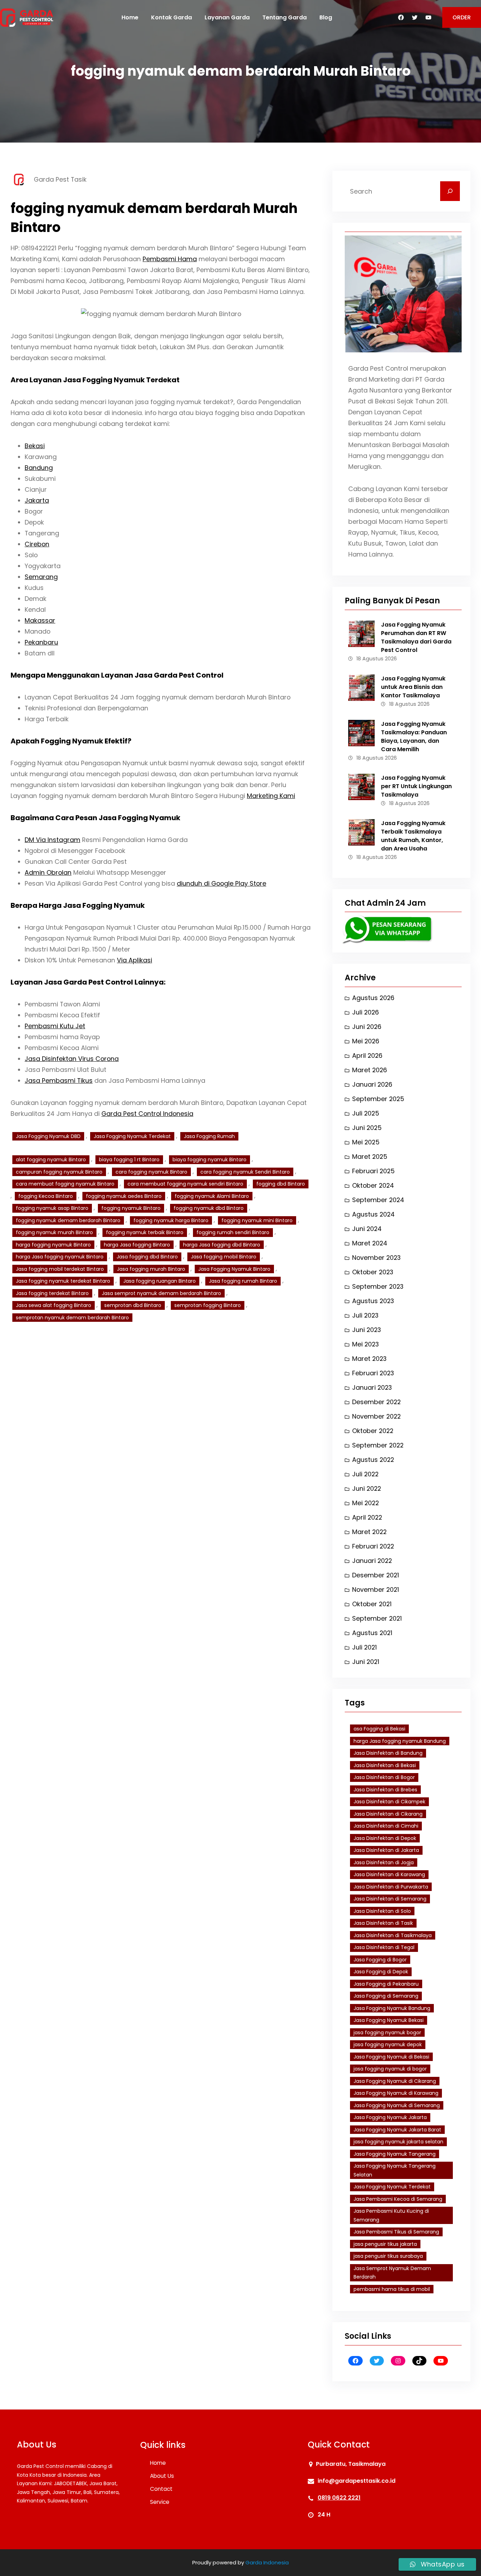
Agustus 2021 (372, 1633)
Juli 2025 (366, 1113)
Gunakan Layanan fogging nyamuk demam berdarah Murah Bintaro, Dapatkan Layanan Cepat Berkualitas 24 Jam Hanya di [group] (159, 1108)
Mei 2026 (366, 1041)
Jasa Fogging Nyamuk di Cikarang (395, 2081)
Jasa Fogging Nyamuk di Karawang (396, 2093)
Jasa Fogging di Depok (381, 1972)
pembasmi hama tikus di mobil (392, 2289)
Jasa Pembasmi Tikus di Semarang (396, 2232)
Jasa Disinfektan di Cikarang (388, 1814)
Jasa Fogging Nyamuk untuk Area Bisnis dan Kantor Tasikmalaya (413, 687)
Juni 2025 (367, 1128)
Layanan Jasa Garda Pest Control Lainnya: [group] (88, 982)
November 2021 (376, 1589)
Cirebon (37, 544)
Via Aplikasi (135, 960)
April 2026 (367, 1055)
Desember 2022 (376, 1402)
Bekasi (35, 446)
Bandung (39, 468)
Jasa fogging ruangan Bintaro (160, 1281)
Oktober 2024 (373, 1185)
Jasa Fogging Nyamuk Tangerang (395, 2154)
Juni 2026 (367, 1027)
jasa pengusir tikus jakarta (385, 2244)
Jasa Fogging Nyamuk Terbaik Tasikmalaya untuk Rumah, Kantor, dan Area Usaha (413, 836)
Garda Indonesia (267, 2562)
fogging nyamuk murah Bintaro (54, 1232)
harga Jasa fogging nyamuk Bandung (400, 1741)
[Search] (450, 191)
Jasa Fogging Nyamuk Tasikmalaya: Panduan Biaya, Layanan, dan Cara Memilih (414, 737)
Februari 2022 (373, 1546)
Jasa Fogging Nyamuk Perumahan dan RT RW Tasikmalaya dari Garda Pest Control (416, 637)
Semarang (41, 577)
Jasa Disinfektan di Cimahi (386, 1826)
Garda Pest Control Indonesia (147, 1114)
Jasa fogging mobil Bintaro (224, 1257)
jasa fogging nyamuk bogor (387, 2032)
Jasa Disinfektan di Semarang (390, 1899)
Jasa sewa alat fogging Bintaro (54, 1305)
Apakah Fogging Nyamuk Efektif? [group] (71, 741)
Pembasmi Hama (170, 259)
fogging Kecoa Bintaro (46, 1196)
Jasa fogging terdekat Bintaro (52, 1293)
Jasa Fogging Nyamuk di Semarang (397, 2105)
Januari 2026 (372, 1084)
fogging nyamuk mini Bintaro (257, 1220)
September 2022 (378, 1445)
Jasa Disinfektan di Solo (382, 1911)
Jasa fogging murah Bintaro (151, 1269)
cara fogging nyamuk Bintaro (151, 1172)
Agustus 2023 (373, 1301)
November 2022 (376, 1416)
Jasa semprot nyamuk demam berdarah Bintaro (161, 1293)
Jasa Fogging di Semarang (386, 1996)
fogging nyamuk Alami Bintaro (212, 1196)
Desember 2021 (376, 1575)
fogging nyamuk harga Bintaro (171, 1220)
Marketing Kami (271, 796)
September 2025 (378, 1099)
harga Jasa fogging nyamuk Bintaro (60, 1257)
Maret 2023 (369, 1359)
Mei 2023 (366, 1344)
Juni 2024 (367, 1229)
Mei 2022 (366, 1503)
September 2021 (377, 1618)
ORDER (462, 17)
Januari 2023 (372, 1387)
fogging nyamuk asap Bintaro (52, 1208)
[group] (161, 549)
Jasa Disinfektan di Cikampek (389, 1802)
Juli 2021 (364, 1647)
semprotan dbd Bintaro (133, 1305)
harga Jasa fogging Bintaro (137, 1245)
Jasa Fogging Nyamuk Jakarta (390, 2117)
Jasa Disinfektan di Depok (385, 1838)
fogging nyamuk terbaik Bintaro (145, 1232)
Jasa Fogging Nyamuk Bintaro (234, 1269)
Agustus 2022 (373, 1460)
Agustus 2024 (373, 1214)
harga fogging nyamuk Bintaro (53, 1245)
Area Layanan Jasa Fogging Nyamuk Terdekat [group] (95, 380)
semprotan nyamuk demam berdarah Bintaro (72, 1318)
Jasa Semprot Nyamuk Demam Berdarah (392, 2273)
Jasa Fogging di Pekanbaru (386, 1984)
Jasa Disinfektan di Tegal (384, 1947)
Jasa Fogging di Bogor (380, 1960)
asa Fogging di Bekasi (379, 1729)
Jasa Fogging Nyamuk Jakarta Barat (397, 2130)
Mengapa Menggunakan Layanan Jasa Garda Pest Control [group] (117, 675)
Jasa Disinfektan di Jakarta (386, 1850)
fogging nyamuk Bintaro (131, 1208)
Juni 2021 (366, 1662)
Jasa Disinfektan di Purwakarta (391, 1887)
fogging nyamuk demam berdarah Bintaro (68, 1220)
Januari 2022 (372, 1561)
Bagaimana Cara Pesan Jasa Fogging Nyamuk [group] (95, 818)
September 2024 (378, 1200)
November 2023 (376, 1258)
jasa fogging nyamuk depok (388, 2044)
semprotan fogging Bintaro (208, 1305)
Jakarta (37, 500)
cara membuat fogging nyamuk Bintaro (65, 1184)
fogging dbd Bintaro (281, 1184)
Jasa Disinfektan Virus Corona (72, 1059)
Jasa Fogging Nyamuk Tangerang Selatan (395, 2170)
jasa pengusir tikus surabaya (388, 2256)
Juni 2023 (367, 1330)
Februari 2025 (373, 1171)
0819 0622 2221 (339, 2498)
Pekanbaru (41, 642)
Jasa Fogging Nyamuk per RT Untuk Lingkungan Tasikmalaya (416, 786)
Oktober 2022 (373, 1431)
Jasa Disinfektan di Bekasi (385, 1765)
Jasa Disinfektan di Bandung (388, 1753)
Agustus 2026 (373, 998)
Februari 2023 (373, 1373)
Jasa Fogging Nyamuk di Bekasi (391, 2057)
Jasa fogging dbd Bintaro (147, 1257)
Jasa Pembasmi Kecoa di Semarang (398, 2199)
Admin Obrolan (48, 872)
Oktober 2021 (372, 1604)
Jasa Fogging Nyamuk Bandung (392, 2008)
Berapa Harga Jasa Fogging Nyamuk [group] (78, 905)
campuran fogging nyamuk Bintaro (59, 1172)
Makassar (40, 620)
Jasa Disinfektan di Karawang (389, 1874)
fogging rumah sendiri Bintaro (233, 1232)
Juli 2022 (365, 1474)
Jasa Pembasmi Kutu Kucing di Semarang (391, 2215)
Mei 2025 (366, 1142)
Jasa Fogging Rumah (209, 1136)
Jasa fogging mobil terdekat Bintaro (60, 1269)
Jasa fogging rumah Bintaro (243, 1281)
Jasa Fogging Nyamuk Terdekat (132, 1136)
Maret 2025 (370, 1157)
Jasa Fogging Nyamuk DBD (48, 1136)
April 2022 (367, 1517)
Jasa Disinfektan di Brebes (385, 1790)
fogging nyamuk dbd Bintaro (209, 1208)
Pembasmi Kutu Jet (55, 1026)
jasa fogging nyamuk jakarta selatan (398, 2142)
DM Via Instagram (52, 840)
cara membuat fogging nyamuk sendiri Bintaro (185, 1184)
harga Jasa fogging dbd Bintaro (222, 1245)
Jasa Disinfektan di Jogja (384, 1862)
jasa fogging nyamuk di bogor (390, 2069)
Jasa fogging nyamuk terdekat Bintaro (63, 1281)
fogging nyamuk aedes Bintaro (124, 1196)
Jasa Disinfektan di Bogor (384, 1777)
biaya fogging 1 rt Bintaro (129, 1160)
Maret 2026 (370, 1070)
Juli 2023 (365, 1315)
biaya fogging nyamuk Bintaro (210, 1160)
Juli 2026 (366, 1012)
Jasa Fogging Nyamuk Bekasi (389, 2020)
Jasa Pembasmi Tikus (59, 1080)
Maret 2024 (370, 1243)
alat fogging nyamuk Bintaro (51, 1160)
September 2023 (378, 1286)
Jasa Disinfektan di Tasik (383, 1923)
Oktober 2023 (373, 1272)
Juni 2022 (367, 1488)
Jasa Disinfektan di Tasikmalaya (393, 1935)
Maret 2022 (369, 1532)
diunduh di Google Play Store (221, 883)
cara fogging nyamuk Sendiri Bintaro (245, 1172)
